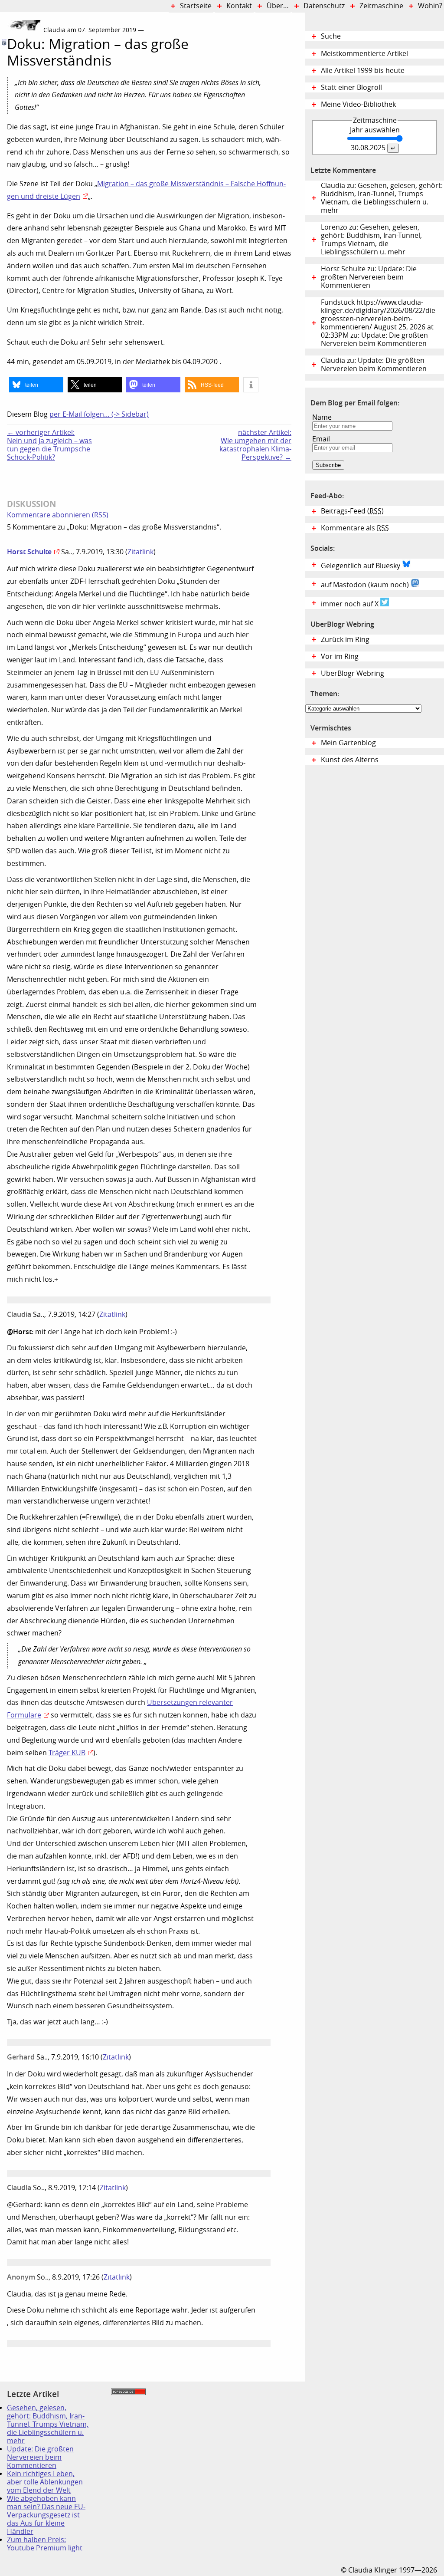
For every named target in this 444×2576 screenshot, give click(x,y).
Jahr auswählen (375, 130)
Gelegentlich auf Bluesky (361, 566)
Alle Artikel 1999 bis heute (363, 71)
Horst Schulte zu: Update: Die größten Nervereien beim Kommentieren (369, 277)
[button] (36, 385)
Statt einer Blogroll (351, 87)
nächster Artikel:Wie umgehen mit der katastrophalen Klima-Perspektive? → (255, 445)
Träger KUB (67, 1753)
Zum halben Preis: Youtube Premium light (45, 2544)
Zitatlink (140, 552)
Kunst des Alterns (350, 760)
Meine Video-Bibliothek (358, 104)
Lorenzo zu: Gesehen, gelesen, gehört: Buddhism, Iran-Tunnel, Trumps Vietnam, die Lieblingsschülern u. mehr (371, 240)
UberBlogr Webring (353, 673)
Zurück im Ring (345, 640)
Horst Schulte (29, 552)
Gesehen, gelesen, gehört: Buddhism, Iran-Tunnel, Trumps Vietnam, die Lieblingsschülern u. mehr (48, 2424)
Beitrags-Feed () (352, 511)
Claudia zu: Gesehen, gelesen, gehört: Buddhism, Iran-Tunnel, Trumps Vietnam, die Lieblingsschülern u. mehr (382, 198)
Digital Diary (3, 149)
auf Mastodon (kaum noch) (366, 585)
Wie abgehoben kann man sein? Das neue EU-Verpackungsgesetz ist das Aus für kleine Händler (46, 2515)
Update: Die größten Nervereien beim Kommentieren (40, 2457)
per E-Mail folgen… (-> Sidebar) (99, 414)
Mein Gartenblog (348, 743)
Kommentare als (355, 528)
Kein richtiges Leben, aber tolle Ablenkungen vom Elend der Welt (45, 2482)
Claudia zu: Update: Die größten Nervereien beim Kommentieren (374, 365)
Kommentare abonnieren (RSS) (58, 515)
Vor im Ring (340, 656)
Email (321, 439)
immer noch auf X (351, 604)
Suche (331, 36)
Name (322, 417)
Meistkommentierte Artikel (364, 54)
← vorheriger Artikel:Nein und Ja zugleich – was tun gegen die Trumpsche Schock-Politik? (49, 445)
